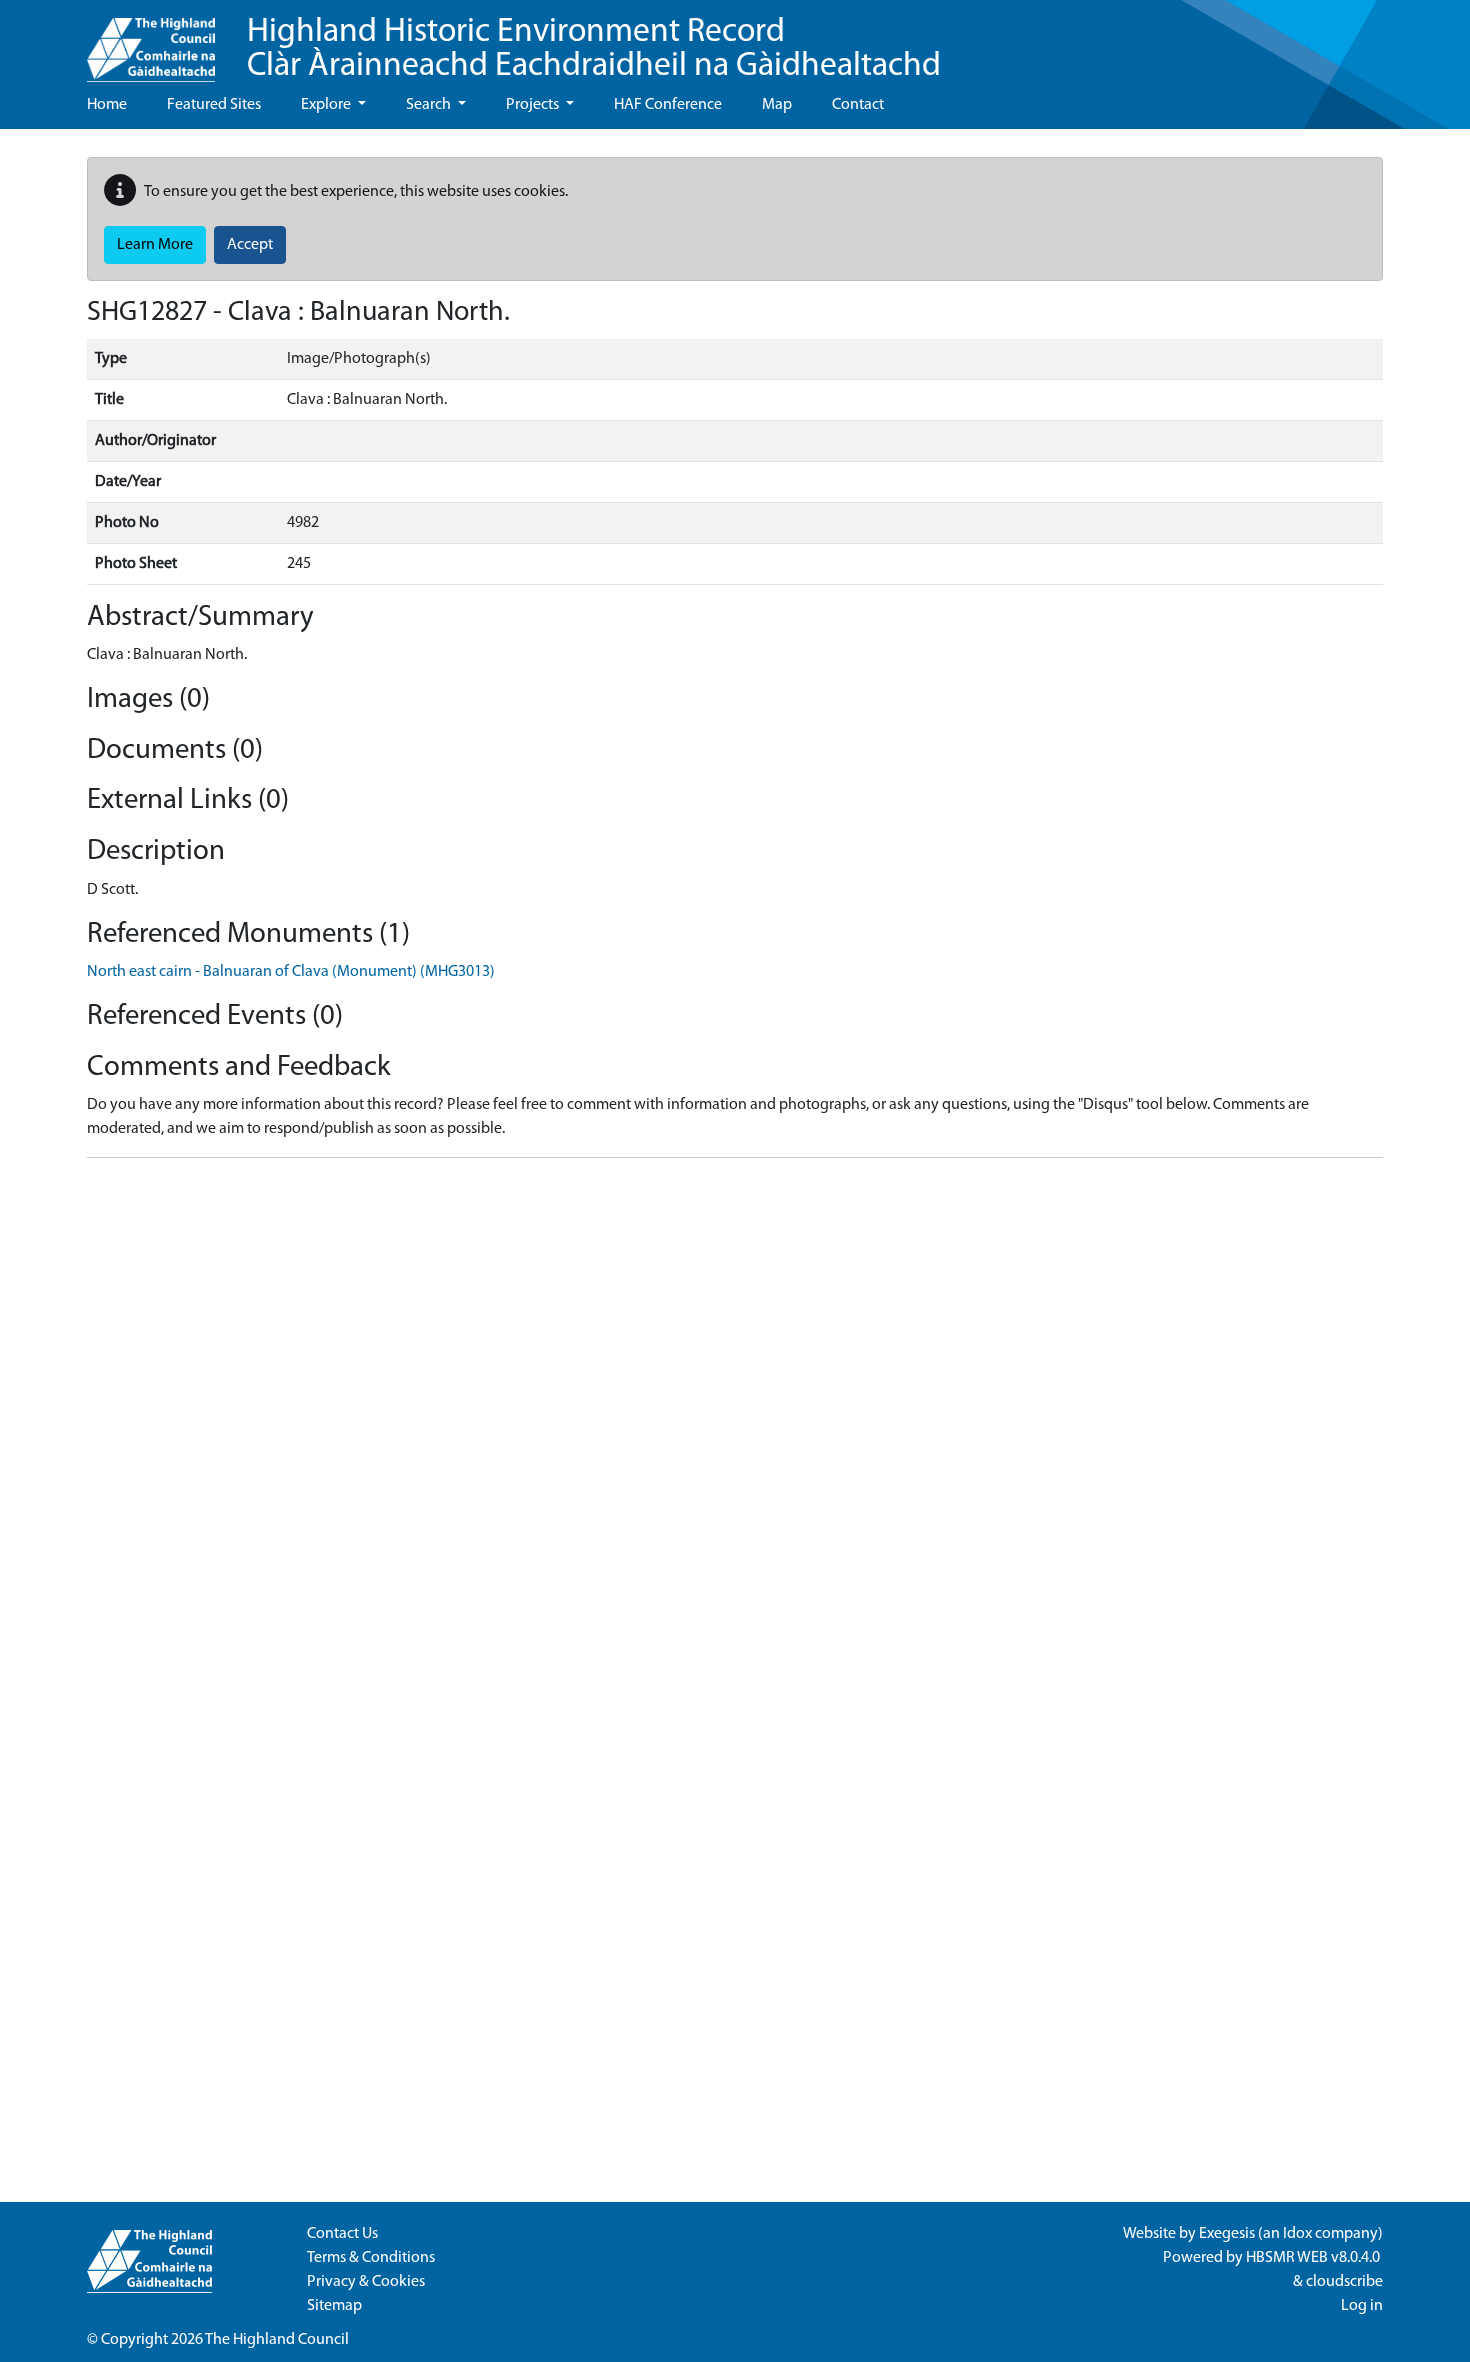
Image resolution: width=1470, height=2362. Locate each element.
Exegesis (1227, 2234)
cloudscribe (1344, 2282)
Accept (250, 245)
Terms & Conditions (371, 2258)
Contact (858, 105)
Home (107, 105)
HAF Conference (668, 105)
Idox (1297, 2234)
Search (430, 105)
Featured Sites (214, 105)
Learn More (155, 245)
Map (777, 105)
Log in (1362, 2306)
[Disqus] (735, 1424)
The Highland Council (277, 2340)
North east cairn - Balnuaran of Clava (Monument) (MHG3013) (291, 972)
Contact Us (342, 2234)
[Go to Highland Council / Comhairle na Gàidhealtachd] (151, 41)
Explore (327, 105)
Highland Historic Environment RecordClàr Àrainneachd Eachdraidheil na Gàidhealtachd (594, 49)
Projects (534, 105)
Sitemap (334, 2306)
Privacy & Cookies (366, 2282)
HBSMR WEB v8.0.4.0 (1314, 2258)
